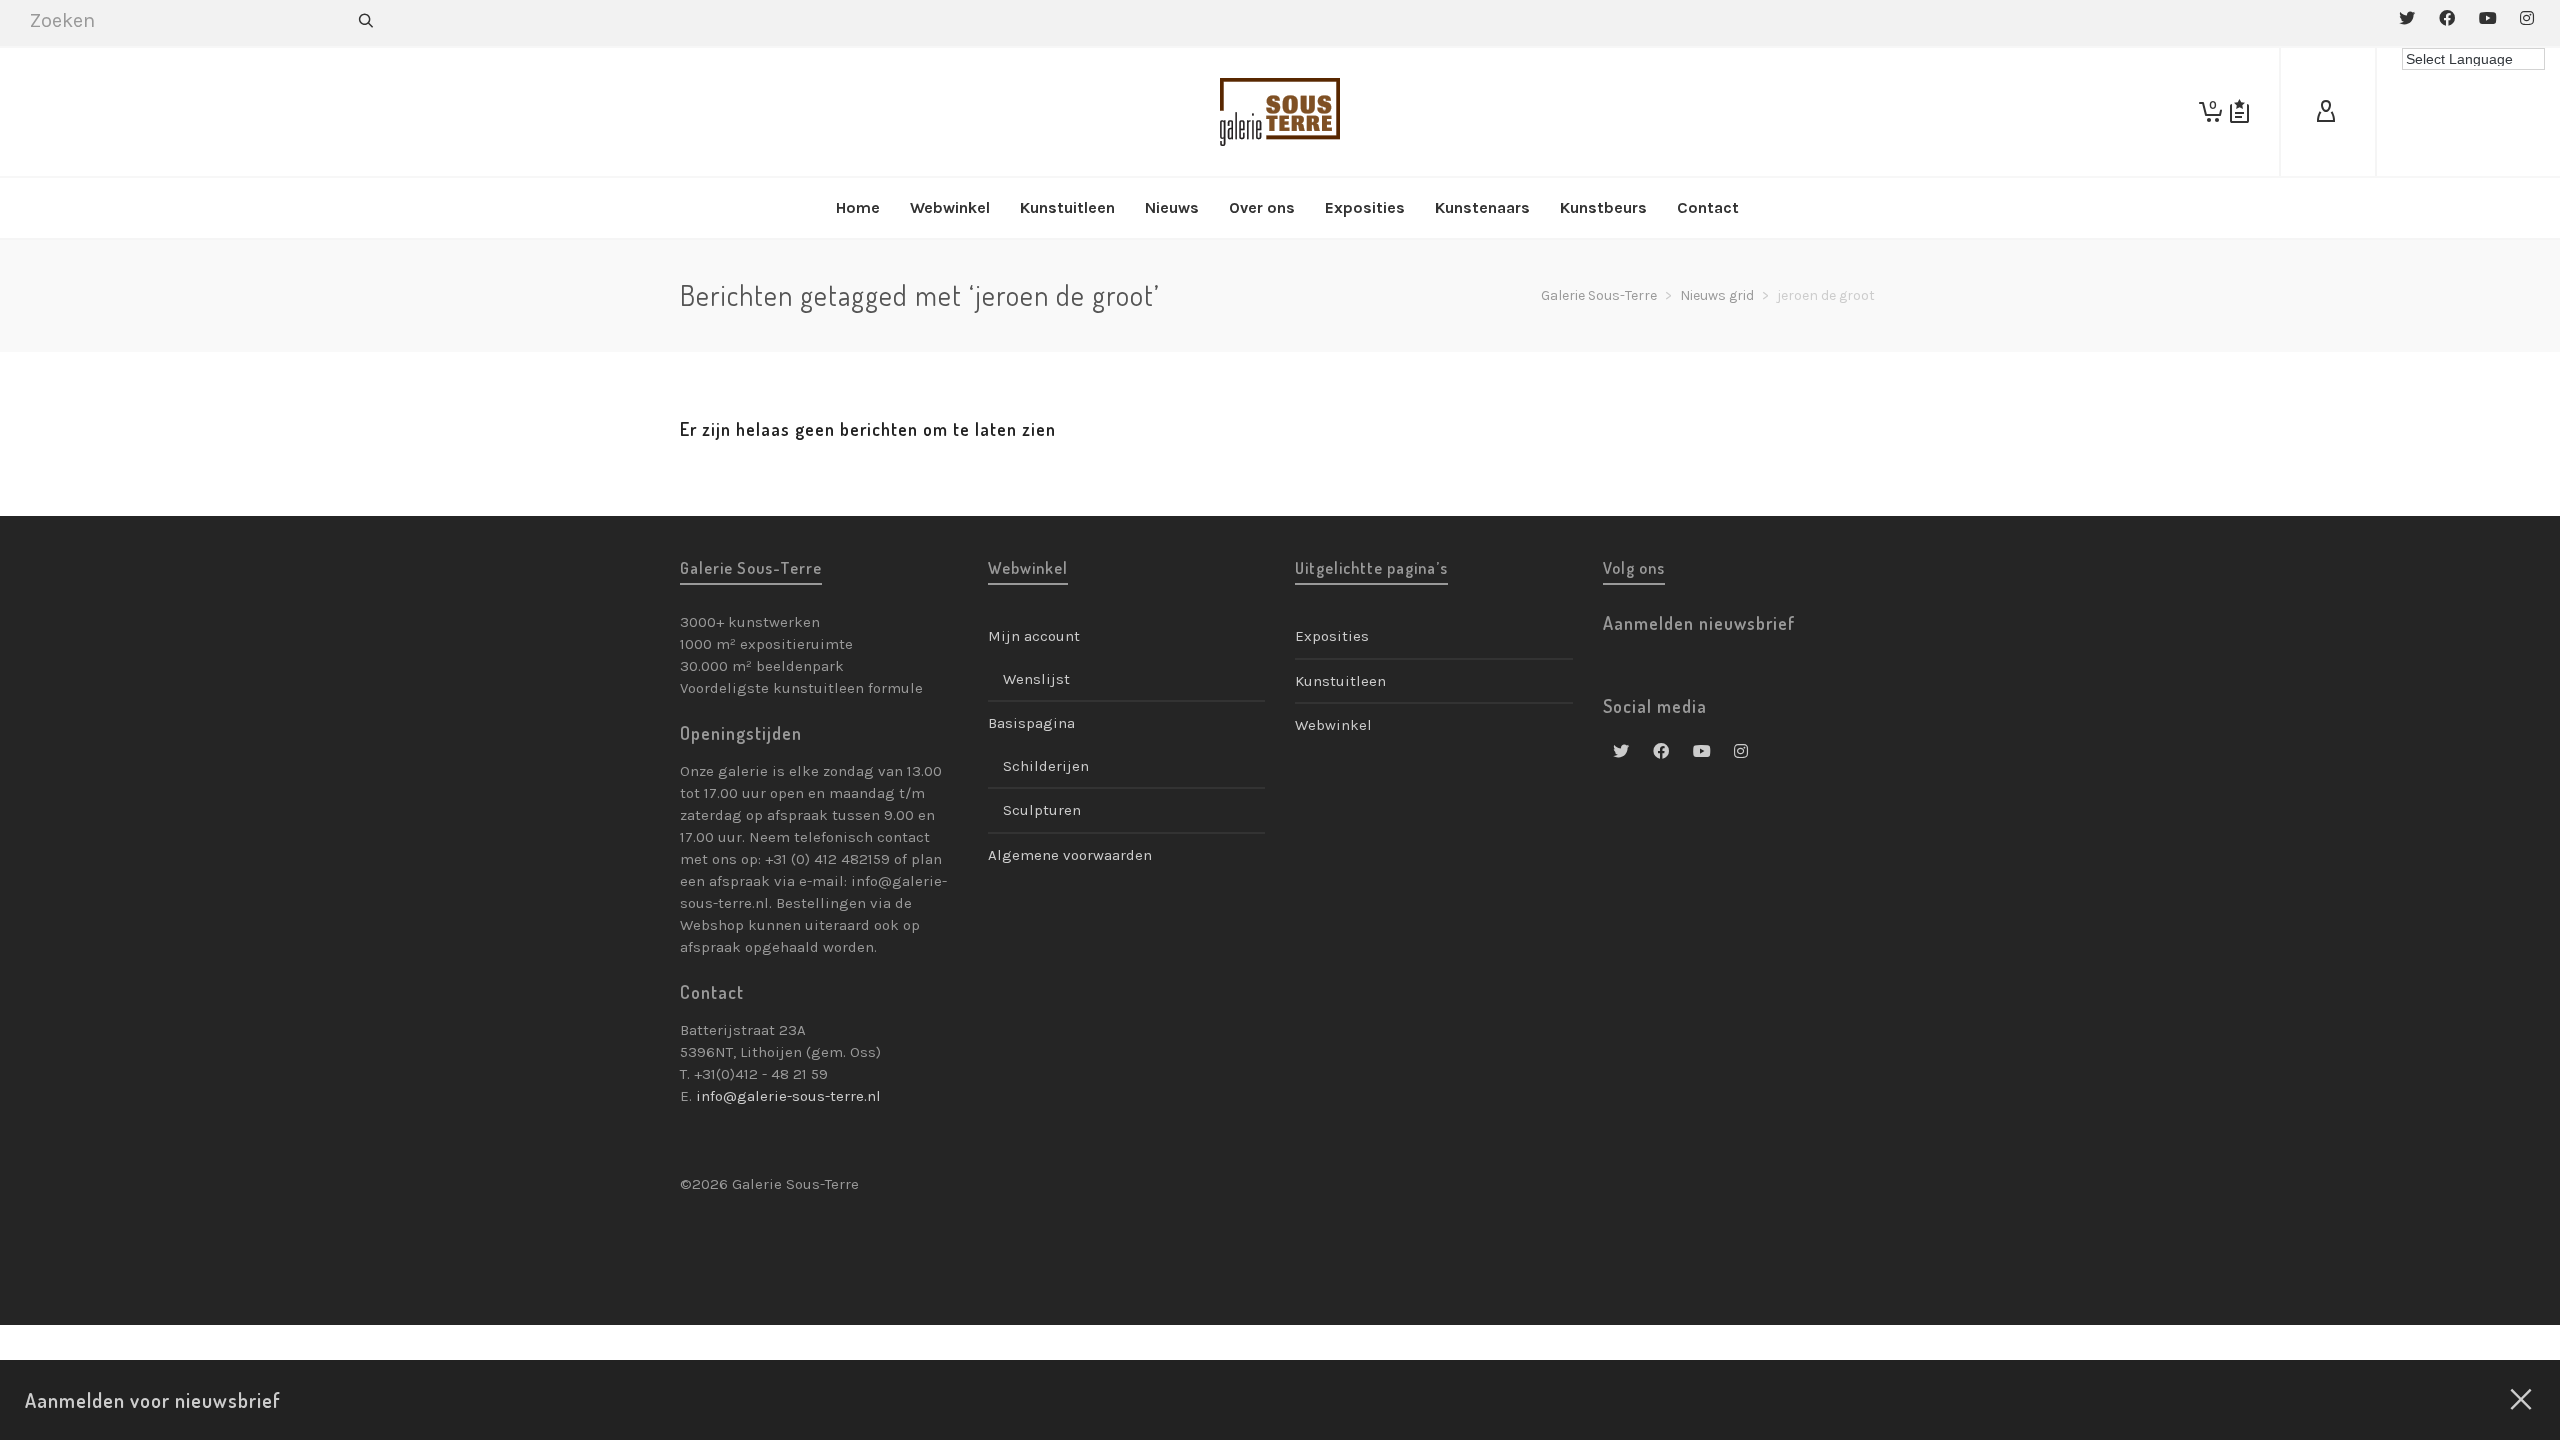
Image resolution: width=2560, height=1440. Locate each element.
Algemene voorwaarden (1070, 855)
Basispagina (1031, 723)
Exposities (1332, 636)
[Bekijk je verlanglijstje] (2239, 112)
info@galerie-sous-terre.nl (788, 1096)
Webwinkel (1333, 725)
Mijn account (1034, 636)
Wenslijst (1036, 679)
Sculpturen (1042, 810)
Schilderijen (1046, 766)
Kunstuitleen (1340, 681)
